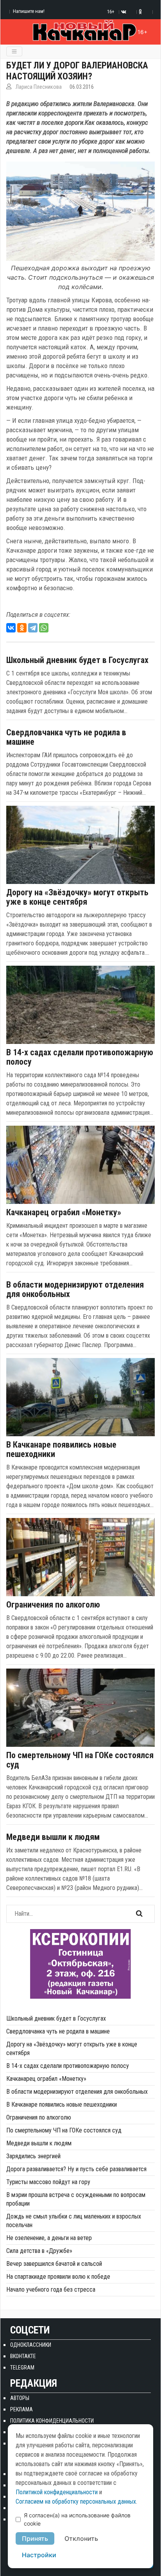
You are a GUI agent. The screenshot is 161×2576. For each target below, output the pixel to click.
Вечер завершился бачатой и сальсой (54, 2264)
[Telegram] (33, 628)
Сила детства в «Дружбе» (39, 2251)
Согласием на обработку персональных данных (76, 2501)
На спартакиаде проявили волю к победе (58, 2277)
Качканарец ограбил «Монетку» (64, 1213)
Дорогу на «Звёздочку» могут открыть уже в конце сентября (77, 897)
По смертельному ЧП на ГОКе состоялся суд (80, 1760)
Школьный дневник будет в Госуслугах (77, 660)
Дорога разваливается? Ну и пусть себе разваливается (76, 2169)
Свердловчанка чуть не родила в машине (66, 737)
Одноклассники (31, 2345)
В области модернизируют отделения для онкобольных (75, 1290)
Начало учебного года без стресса (51, 2289)
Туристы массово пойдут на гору (48, 2182)
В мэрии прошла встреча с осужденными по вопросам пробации (76, 2199)
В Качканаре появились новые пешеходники (61, 1450)
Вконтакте (23, 2356)
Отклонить (81, 2538)
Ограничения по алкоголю (53, 1605)
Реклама (21, 2409)
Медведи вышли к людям (53, 1837)
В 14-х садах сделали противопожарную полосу (80, 1057)
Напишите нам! (29, 11)
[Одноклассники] (22, 628)
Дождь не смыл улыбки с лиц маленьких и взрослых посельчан (74, 2221)
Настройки (39, 2555)
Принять (35, 2538)
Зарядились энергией (33, 2156)
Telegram (22, 2368)
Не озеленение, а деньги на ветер (49, 2238)
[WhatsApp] (44, 628)
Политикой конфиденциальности (57, 2492)
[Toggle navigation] (14, 51)
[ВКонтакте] (11, 628)
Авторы (20, 2398)
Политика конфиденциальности (52, 2421)
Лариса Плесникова (39, 87)
